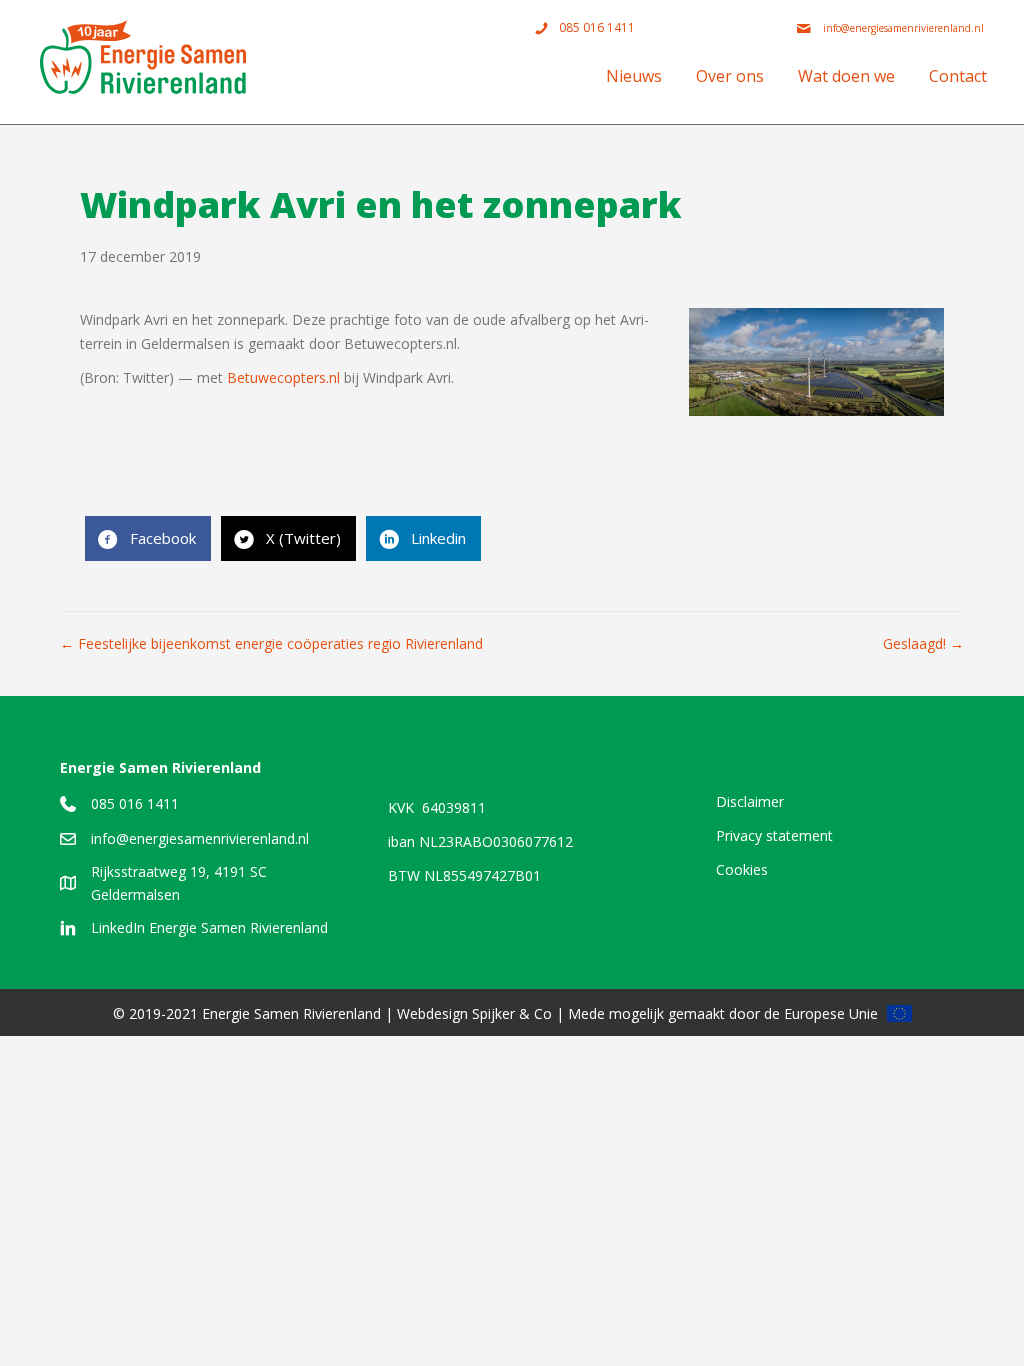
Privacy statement (774, 835)
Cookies (742, 869)
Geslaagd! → (923, 643)
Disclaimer (750, 801)
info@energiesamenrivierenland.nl (200, 838)
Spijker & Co (512, 1013)
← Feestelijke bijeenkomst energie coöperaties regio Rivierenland (271, 643)
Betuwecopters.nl (283, 377)
